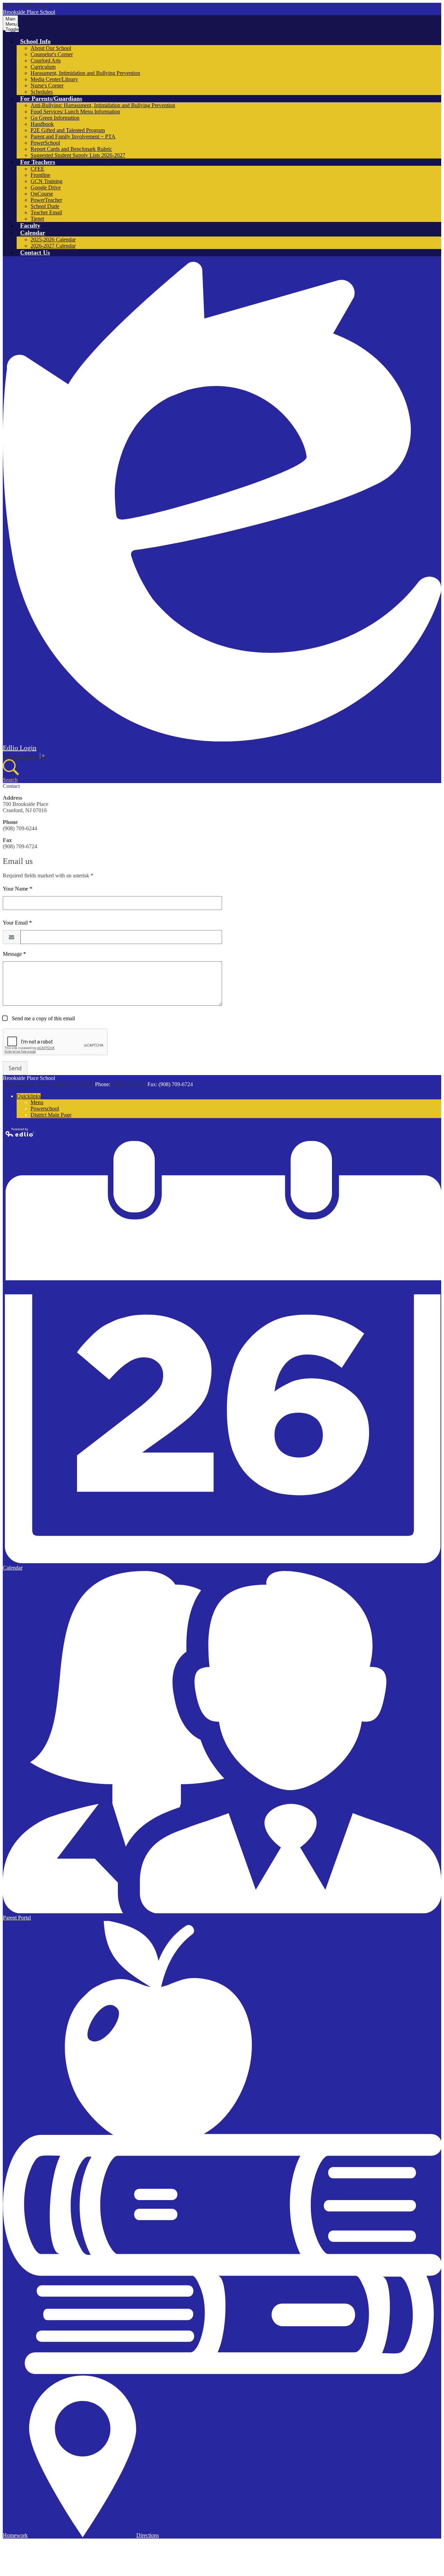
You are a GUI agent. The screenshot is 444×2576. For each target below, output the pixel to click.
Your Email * (17, 923)
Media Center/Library (54, 79)
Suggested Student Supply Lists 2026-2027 (78, 155)
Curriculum (43, 67)
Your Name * (18, 889)
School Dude (45, 206)
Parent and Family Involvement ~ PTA (73, 136)
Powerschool (45, 1109)
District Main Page (51, 1115)
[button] (35, 41)
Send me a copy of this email (43, 1018)
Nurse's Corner (47, 85)
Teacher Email (46, 212)
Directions (148, 2535)
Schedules (42, 92)
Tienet (37, 219)
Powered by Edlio (20, 1132)
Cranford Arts (46, 61)
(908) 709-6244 (130, 1084)
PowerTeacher (46, 200)
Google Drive (46, 187)
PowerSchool (45, 143)
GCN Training (46, 181)
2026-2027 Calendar (53, 246)
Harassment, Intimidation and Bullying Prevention (85, 73)
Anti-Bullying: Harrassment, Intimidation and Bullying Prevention (103, 105)
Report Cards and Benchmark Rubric (71, 149)
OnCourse (42, 194)
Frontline (40, 175)
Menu (37, 1102)
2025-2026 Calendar (53, 239)
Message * (14, 954)
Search (10, 780)
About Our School (51, 48)
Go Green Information (55, 118)
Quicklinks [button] (29, 1096)
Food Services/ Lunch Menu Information (75, 111)
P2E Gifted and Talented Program (68, 130)
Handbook (42, 124)
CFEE (37, 169)
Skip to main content (25, 6)
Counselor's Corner (52, 54)
